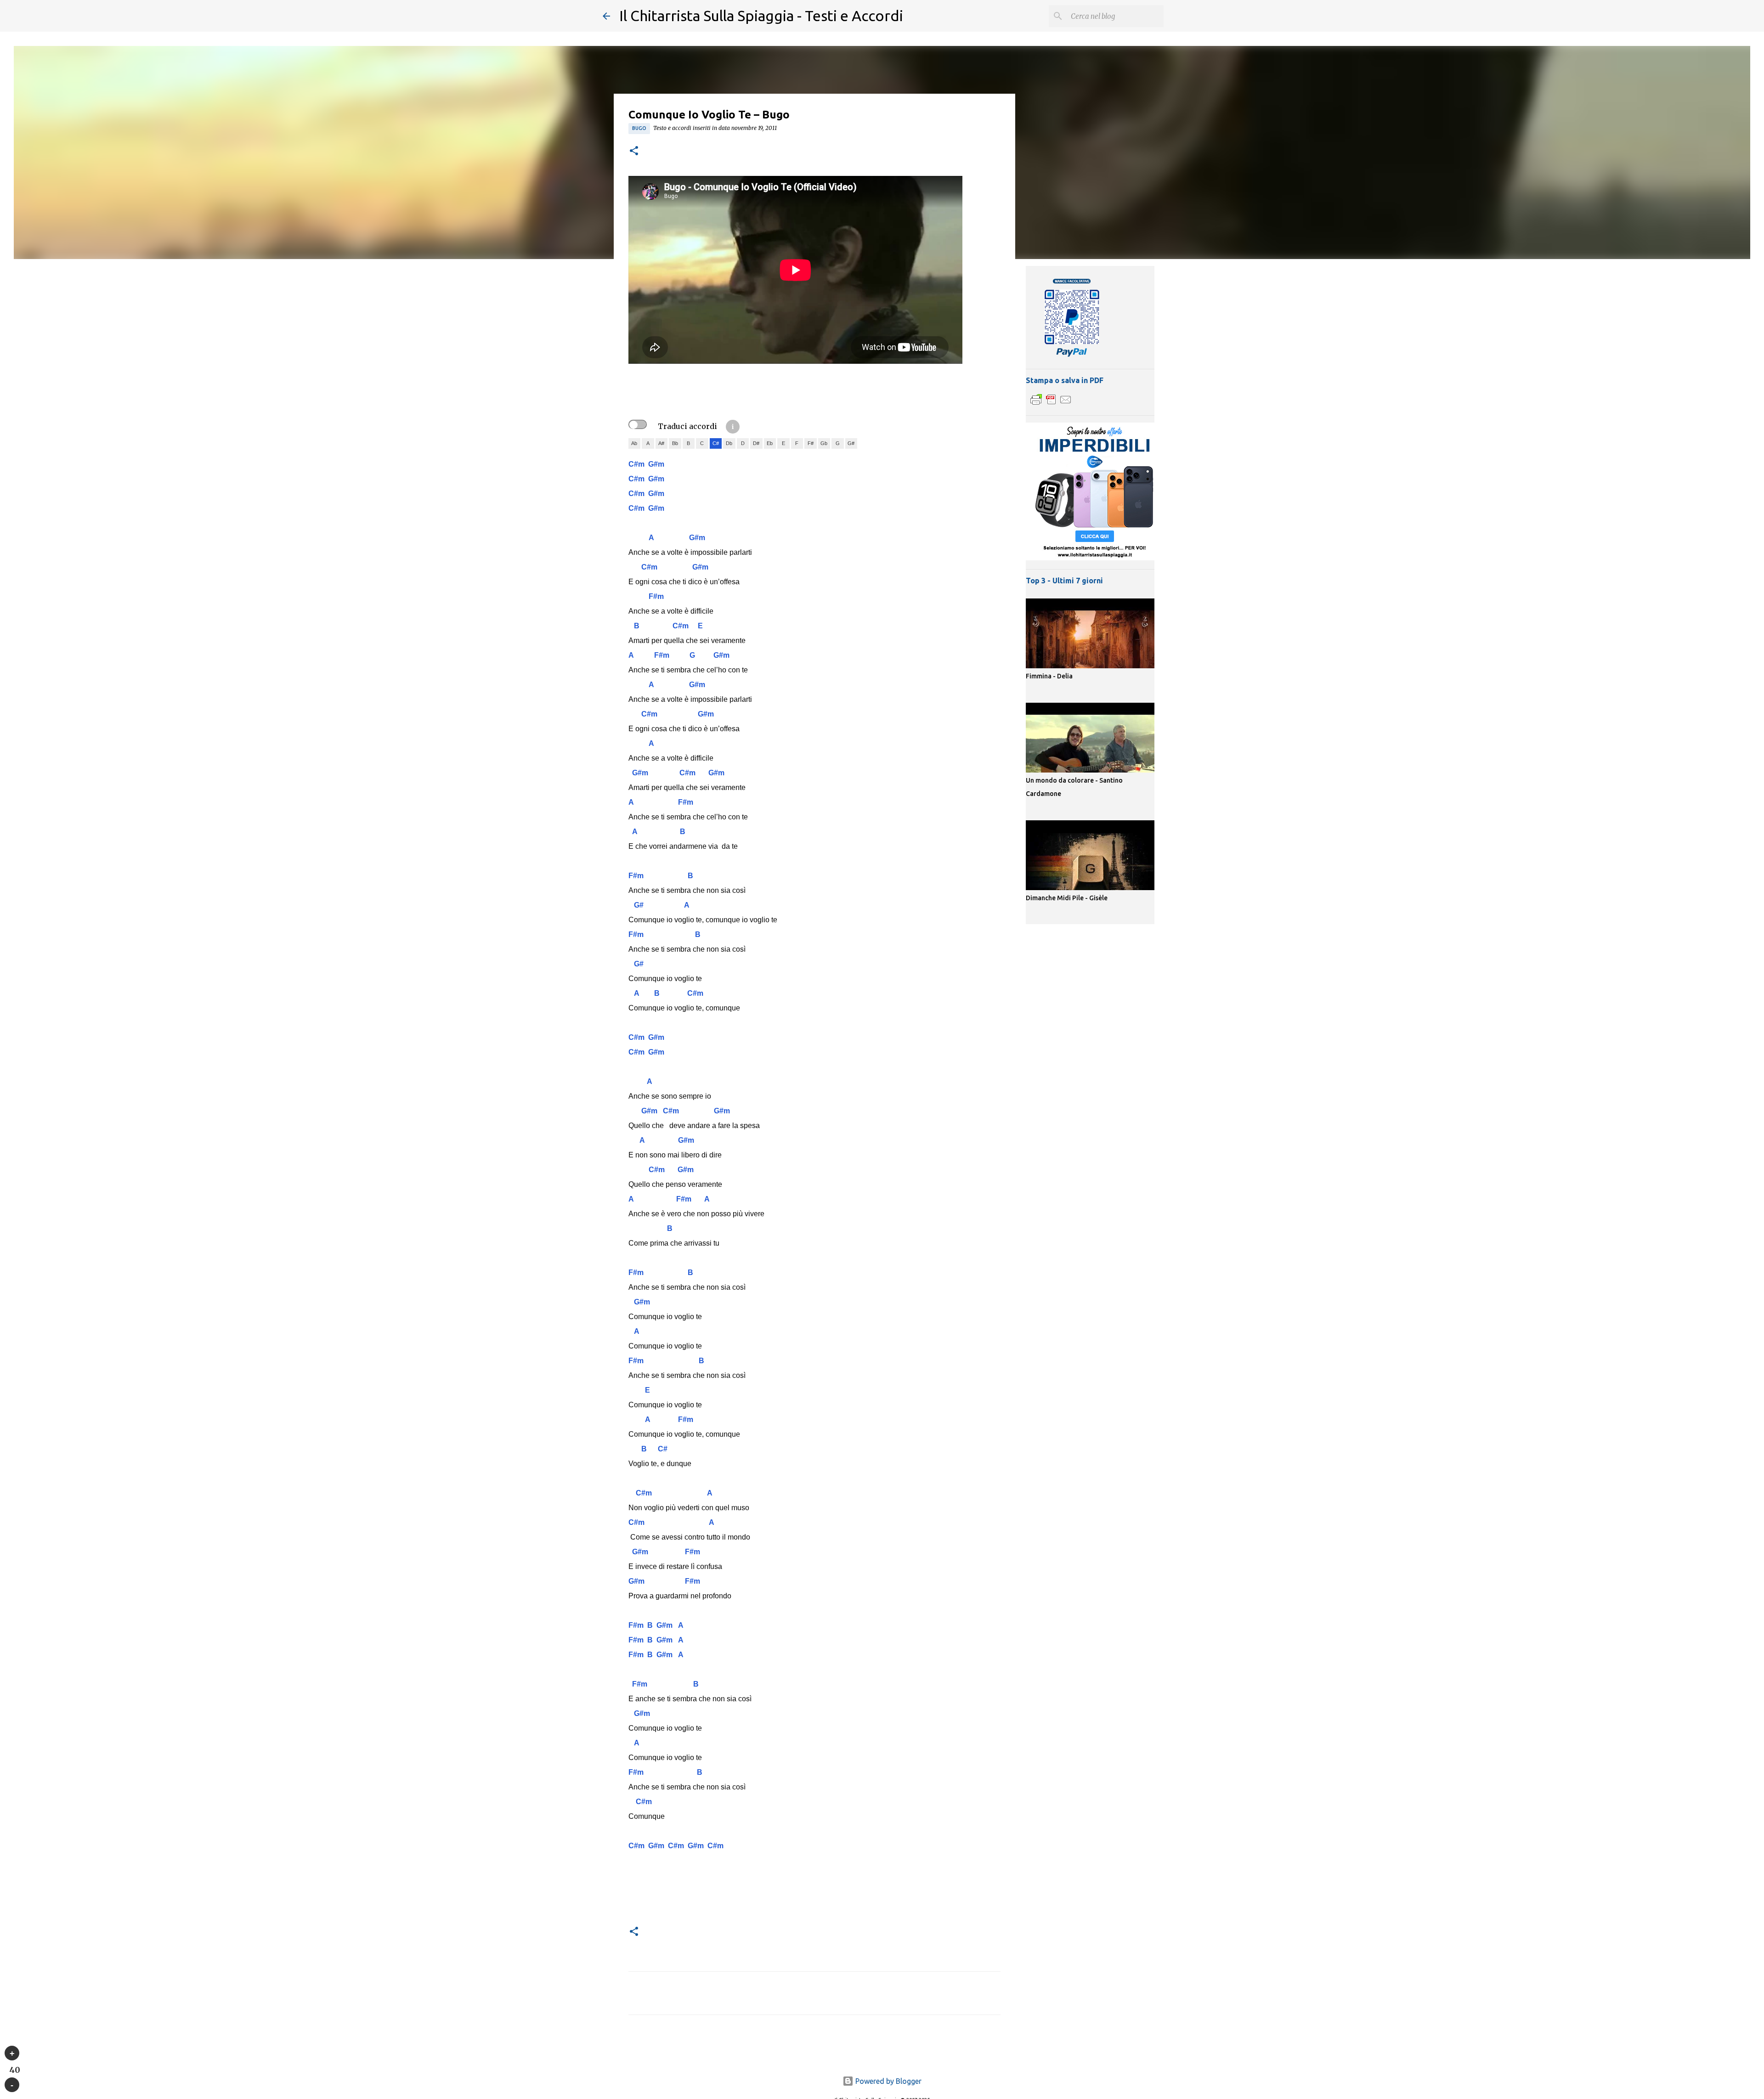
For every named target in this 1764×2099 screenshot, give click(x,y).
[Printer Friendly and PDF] (1051, 404)
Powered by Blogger (888, 2081)
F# (811, 443)
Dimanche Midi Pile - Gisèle (1067, 898)
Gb (824, 443)
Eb (770, 443)
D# (756, 443)
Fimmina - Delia (1049, 676)
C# (716, 443)
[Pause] (12, 2085)
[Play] (12, 2053)
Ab (634, 443)
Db (729, 443)
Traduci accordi (687, 426)
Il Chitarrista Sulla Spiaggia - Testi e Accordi (761, 16)
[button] (634, 151)
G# (851, 443)
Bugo (639, 128)
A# (661, 443)
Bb (675, 443)
